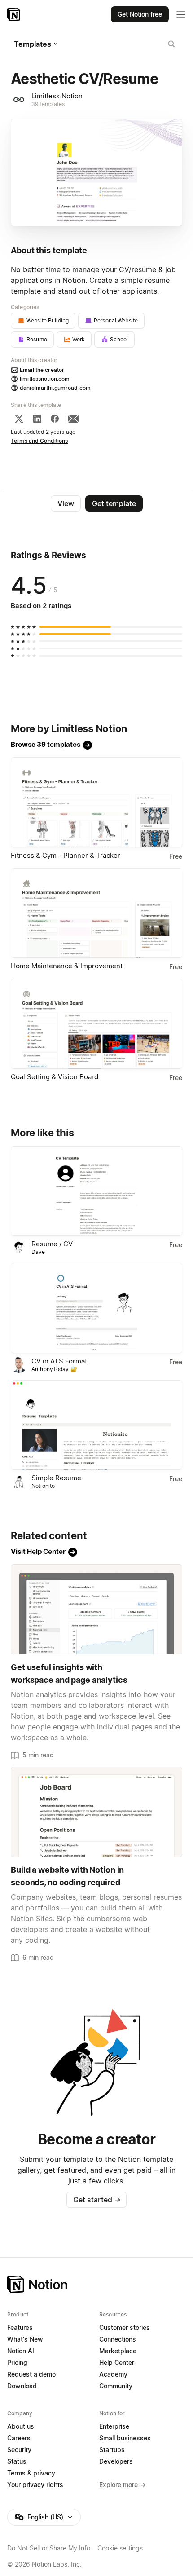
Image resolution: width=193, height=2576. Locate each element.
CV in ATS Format (59, 1361)
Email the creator (42, 370)
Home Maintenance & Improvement (67, 966)
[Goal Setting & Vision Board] (96, 1024)
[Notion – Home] (15, 14)
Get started (97, 2200)
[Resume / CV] (96, 1191)
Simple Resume (56, 1478)
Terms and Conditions (39, 441)
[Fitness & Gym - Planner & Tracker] (96, 802)
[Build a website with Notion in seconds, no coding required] (96, 1812)
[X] (19, 419)
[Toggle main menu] (181, 14)
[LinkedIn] (37, 419)
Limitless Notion (57, 96)
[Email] (73, 419)
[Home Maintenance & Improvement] (96, 913)
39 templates (48, 104)
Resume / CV (52, 1244)
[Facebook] (55, 419)
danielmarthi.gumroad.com (55, 388)
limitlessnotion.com (45, 379)
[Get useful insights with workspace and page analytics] (96, 1609)
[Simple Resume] (96, 1425)
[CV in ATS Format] (96, 1308)
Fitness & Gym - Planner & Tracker (66, 855)
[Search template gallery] (171, 44)
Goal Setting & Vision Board (55, 1077)
